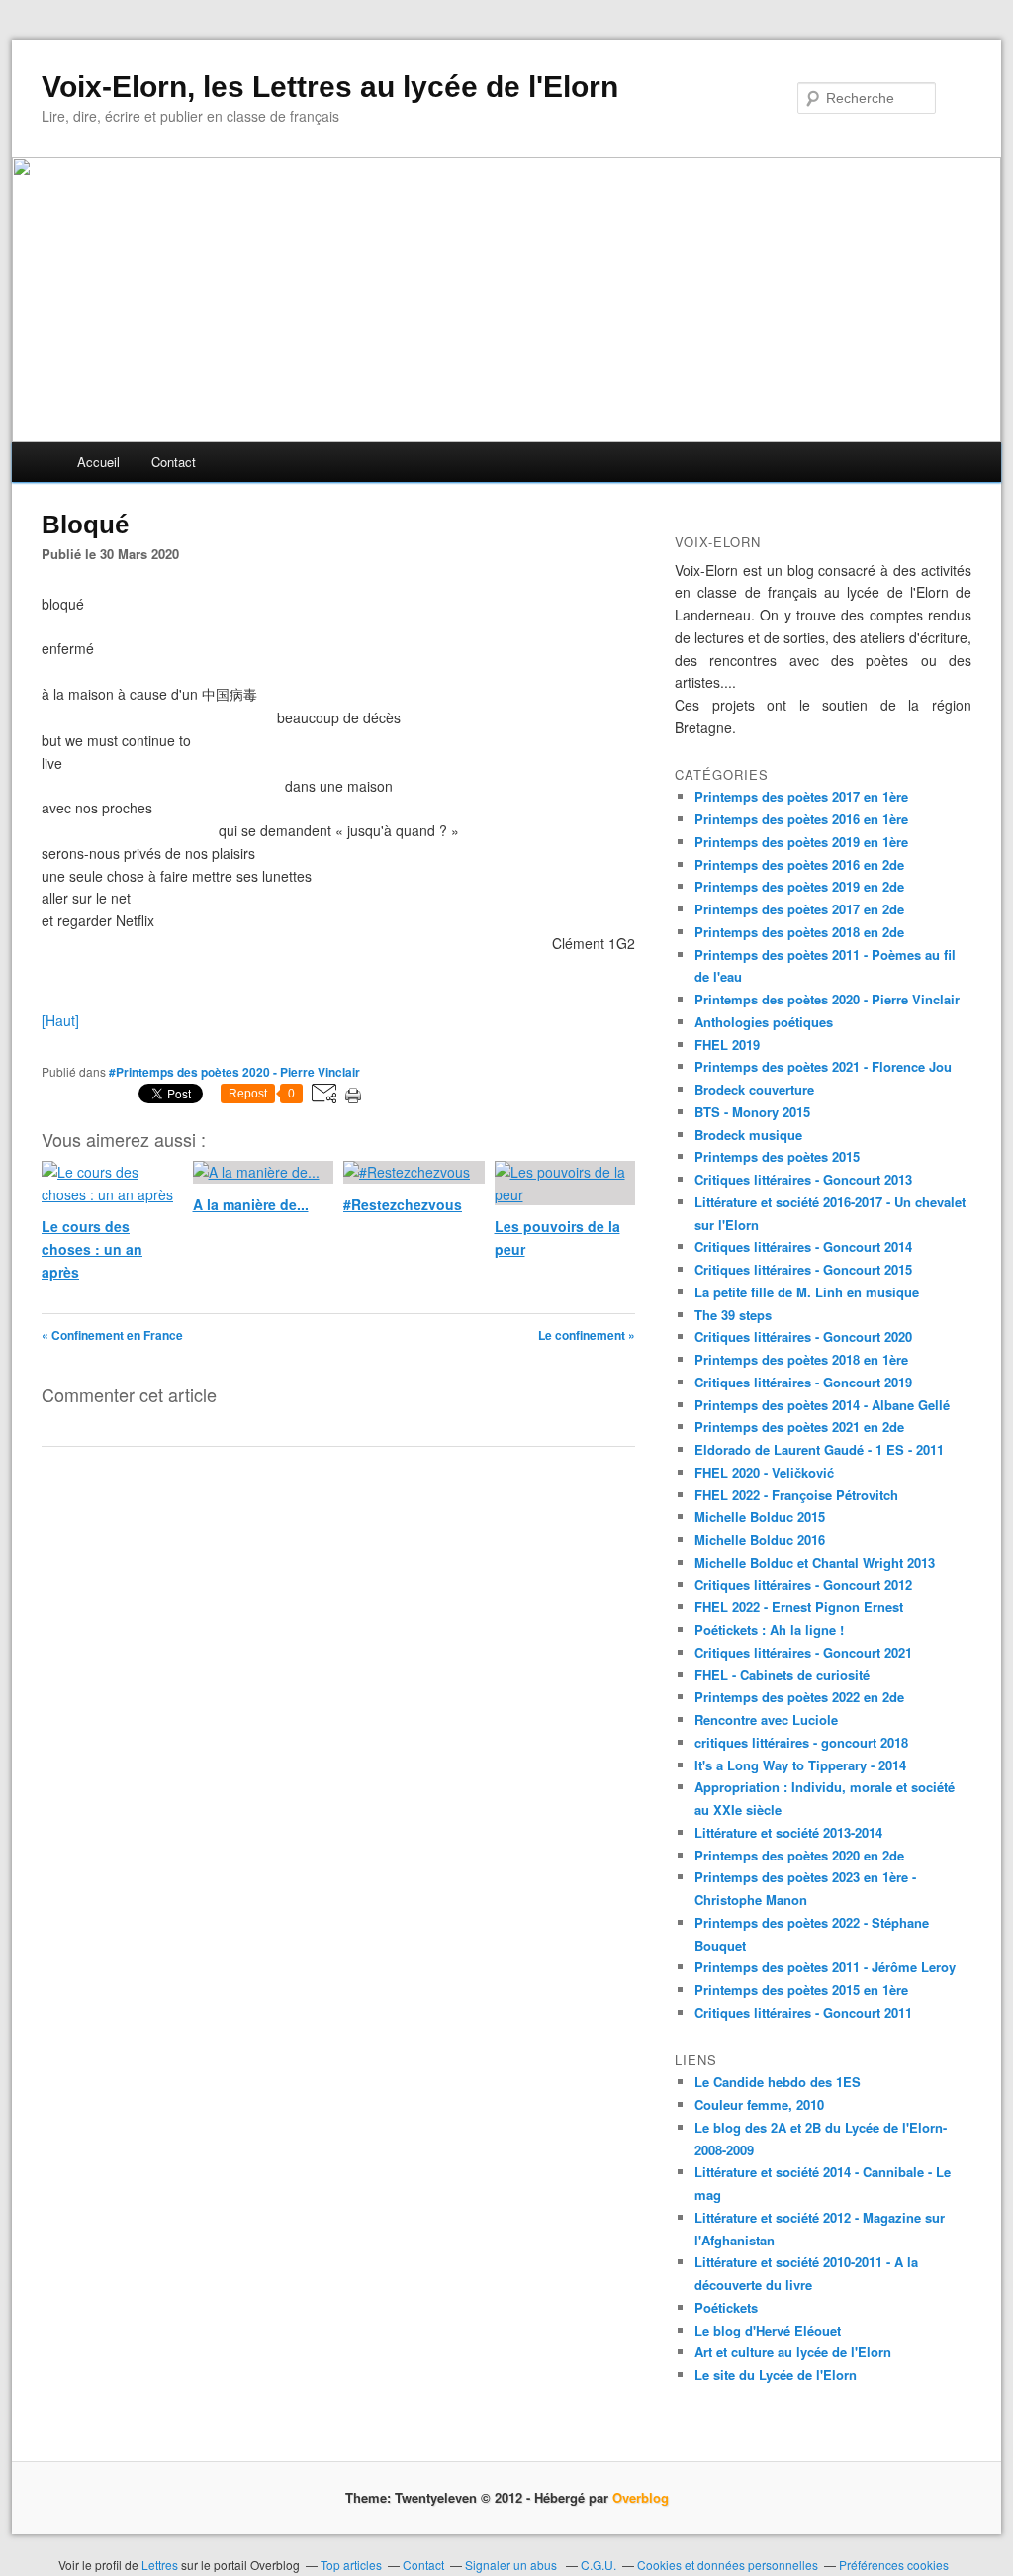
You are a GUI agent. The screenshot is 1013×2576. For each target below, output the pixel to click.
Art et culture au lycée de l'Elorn (793, 2352)
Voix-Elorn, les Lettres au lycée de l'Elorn (330, 87)
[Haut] (60, 1020)
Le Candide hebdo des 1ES (778, 2082)
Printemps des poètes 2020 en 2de (799, 1855)
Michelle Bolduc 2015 (760, 1517)
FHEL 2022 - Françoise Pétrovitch (796, 1495)
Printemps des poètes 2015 (777, 1156)
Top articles (351, 2565)
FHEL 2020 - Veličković (764, 1472)
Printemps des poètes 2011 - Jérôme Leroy (825, 1967)
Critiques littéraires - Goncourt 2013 (803, 1179)
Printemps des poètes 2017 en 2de (799, 909)
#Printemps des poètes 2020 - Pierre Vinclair (234, 1072)
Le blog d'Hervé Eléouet (768, 2330)
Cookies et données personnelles (728, 2565)
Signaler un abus (512, 2565)
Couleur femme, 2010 (759, 2104)
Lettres (160, 2565)
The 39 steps (733, 1315)
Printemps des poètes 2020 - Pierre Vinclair (827, 999)
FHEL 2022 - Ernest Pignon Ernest (799, 1607)
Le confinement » (587, 1335)
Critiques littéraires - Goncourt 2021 (803, 1652)
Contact (174, 462)
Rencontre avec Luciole (766, 1719)
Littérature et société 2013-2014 (788, 1832)
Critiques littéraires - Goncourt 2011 (803, 2012)
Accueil (98, 462)
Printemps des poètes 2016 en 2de (799, 864)
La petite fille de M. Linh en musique (807, 1292)
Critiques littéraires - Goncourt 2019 (803, 1382)
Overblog (641, 2497)
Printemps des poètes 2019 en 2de (799, 886)
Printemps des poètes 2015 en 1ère (801, 1990)
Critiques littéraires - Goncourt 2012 (803, 1585)
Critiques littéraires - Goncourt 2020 (803, 1336)
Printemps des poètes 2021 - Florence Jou (823, 1066)
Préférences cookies (894, 2565)
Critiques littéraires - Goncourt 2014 (803, 1246)
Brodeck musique (748, 1135)
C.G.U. (599, 2565)
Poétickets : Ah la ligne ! (769, 1629)
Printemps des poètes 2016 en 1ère (801, 819)
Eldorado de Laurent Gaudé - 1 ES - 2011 (819, 1449)
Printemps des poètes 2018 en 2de (799, 932)
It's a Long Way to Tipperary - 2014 (800, 1765)
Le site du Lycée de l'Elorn (776, 2375)
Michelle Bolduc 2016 (760, 1539)
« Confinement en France (112, 1335)
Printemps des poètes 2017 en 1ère (801, 796)
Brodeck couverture (754, 1089)
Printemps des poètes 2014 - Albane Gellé (822, 1405)
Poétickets (726, 2307)
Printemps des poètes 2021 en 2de (799, 1427)
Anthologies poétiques (764, 1022)
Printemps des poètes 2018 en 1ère (801, 1359)
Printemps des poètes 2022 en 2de (799, 1697)
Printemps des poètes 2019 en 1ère (801, 842)
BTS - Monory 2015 (752, 1112)
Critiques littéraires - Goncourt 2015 (803, 1269)
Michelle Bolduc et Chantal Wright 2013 (815, 1562)
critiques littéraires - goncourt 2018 (801, 1742)
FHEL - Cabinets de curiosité (782, 1675)
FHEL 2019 (727, 1045)
